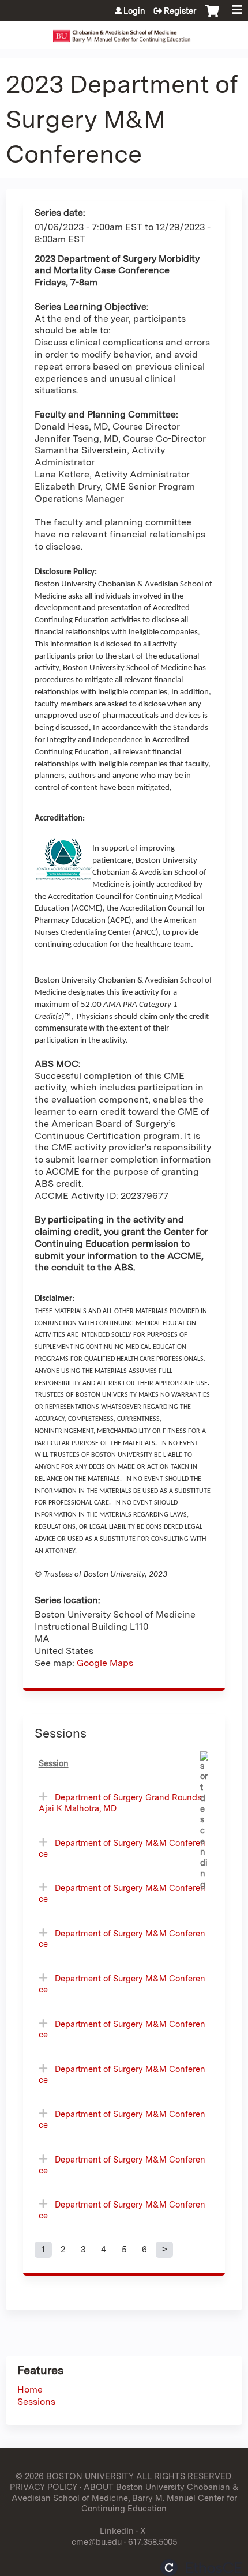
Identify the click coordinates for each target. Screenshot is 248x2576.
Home (30, 2389)
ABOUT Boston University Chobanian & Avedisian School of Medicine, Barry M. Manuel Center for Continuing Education (125, 2498)
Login (134, 11)
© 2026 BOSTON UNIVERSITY (75, 2476)
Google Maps (105, 1663)
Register (180, 11)
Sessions (36, 2402)
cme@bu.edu (97, 2542)
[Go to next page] (164, 2250)
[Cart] (212, 17)
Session (54, 1763)
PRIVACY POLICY (44, 2487)
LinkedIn (117, 2531)
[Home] (124, 32)
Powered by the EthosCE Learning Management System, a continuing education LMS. (201, 2568)
